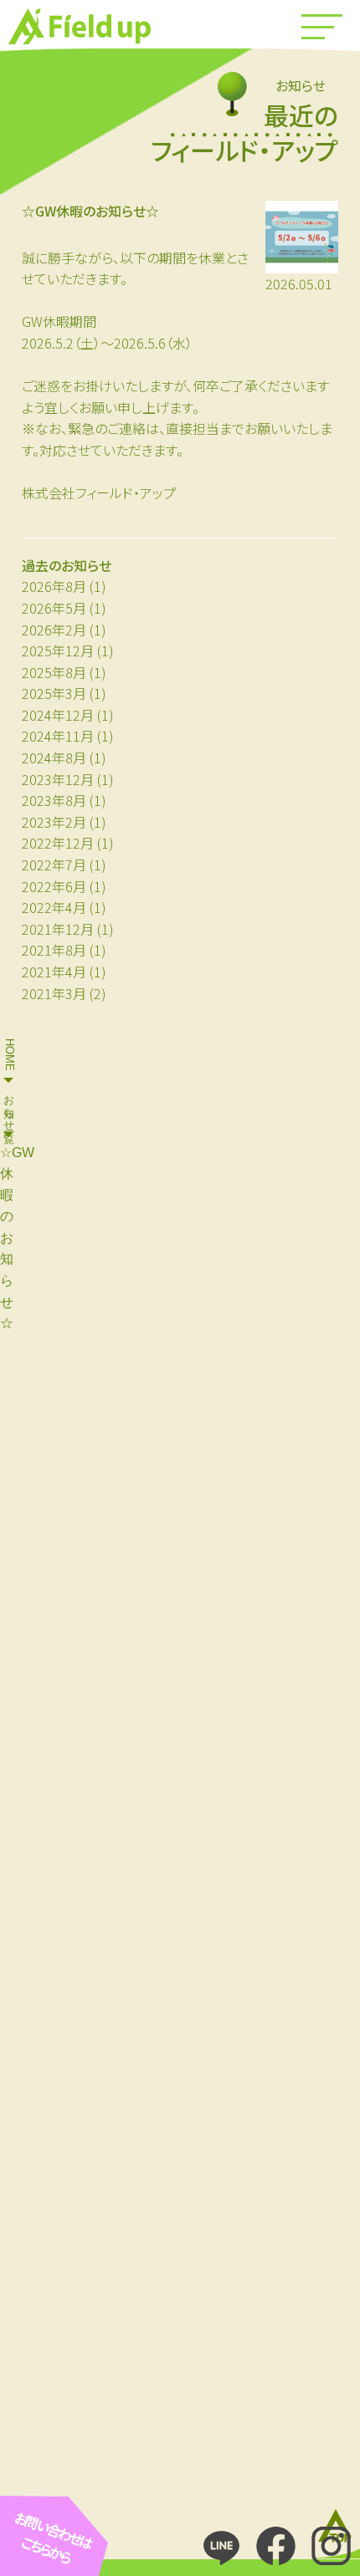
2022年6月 (54, 886)
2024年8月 (54, 757)
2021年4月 (54, 972)
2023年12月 (58, 779)
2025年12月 (58, 650)
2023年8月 (54, 800)
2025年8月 (54, 672)
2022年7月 (54, 865)
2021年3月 (54, 993)
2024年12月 (58, 715)
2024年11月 (58, 736)
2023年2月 (54, 822)
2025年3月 (54, 693)
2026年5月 (54, 608)
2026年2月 (54, 630)
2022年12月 (58, 843)
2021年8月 (54, 950)
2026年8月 (54, 586)
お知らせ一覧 (10, 1107)
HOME (10, 1055)
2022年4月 (54, 907)
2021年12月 (58, 929)
